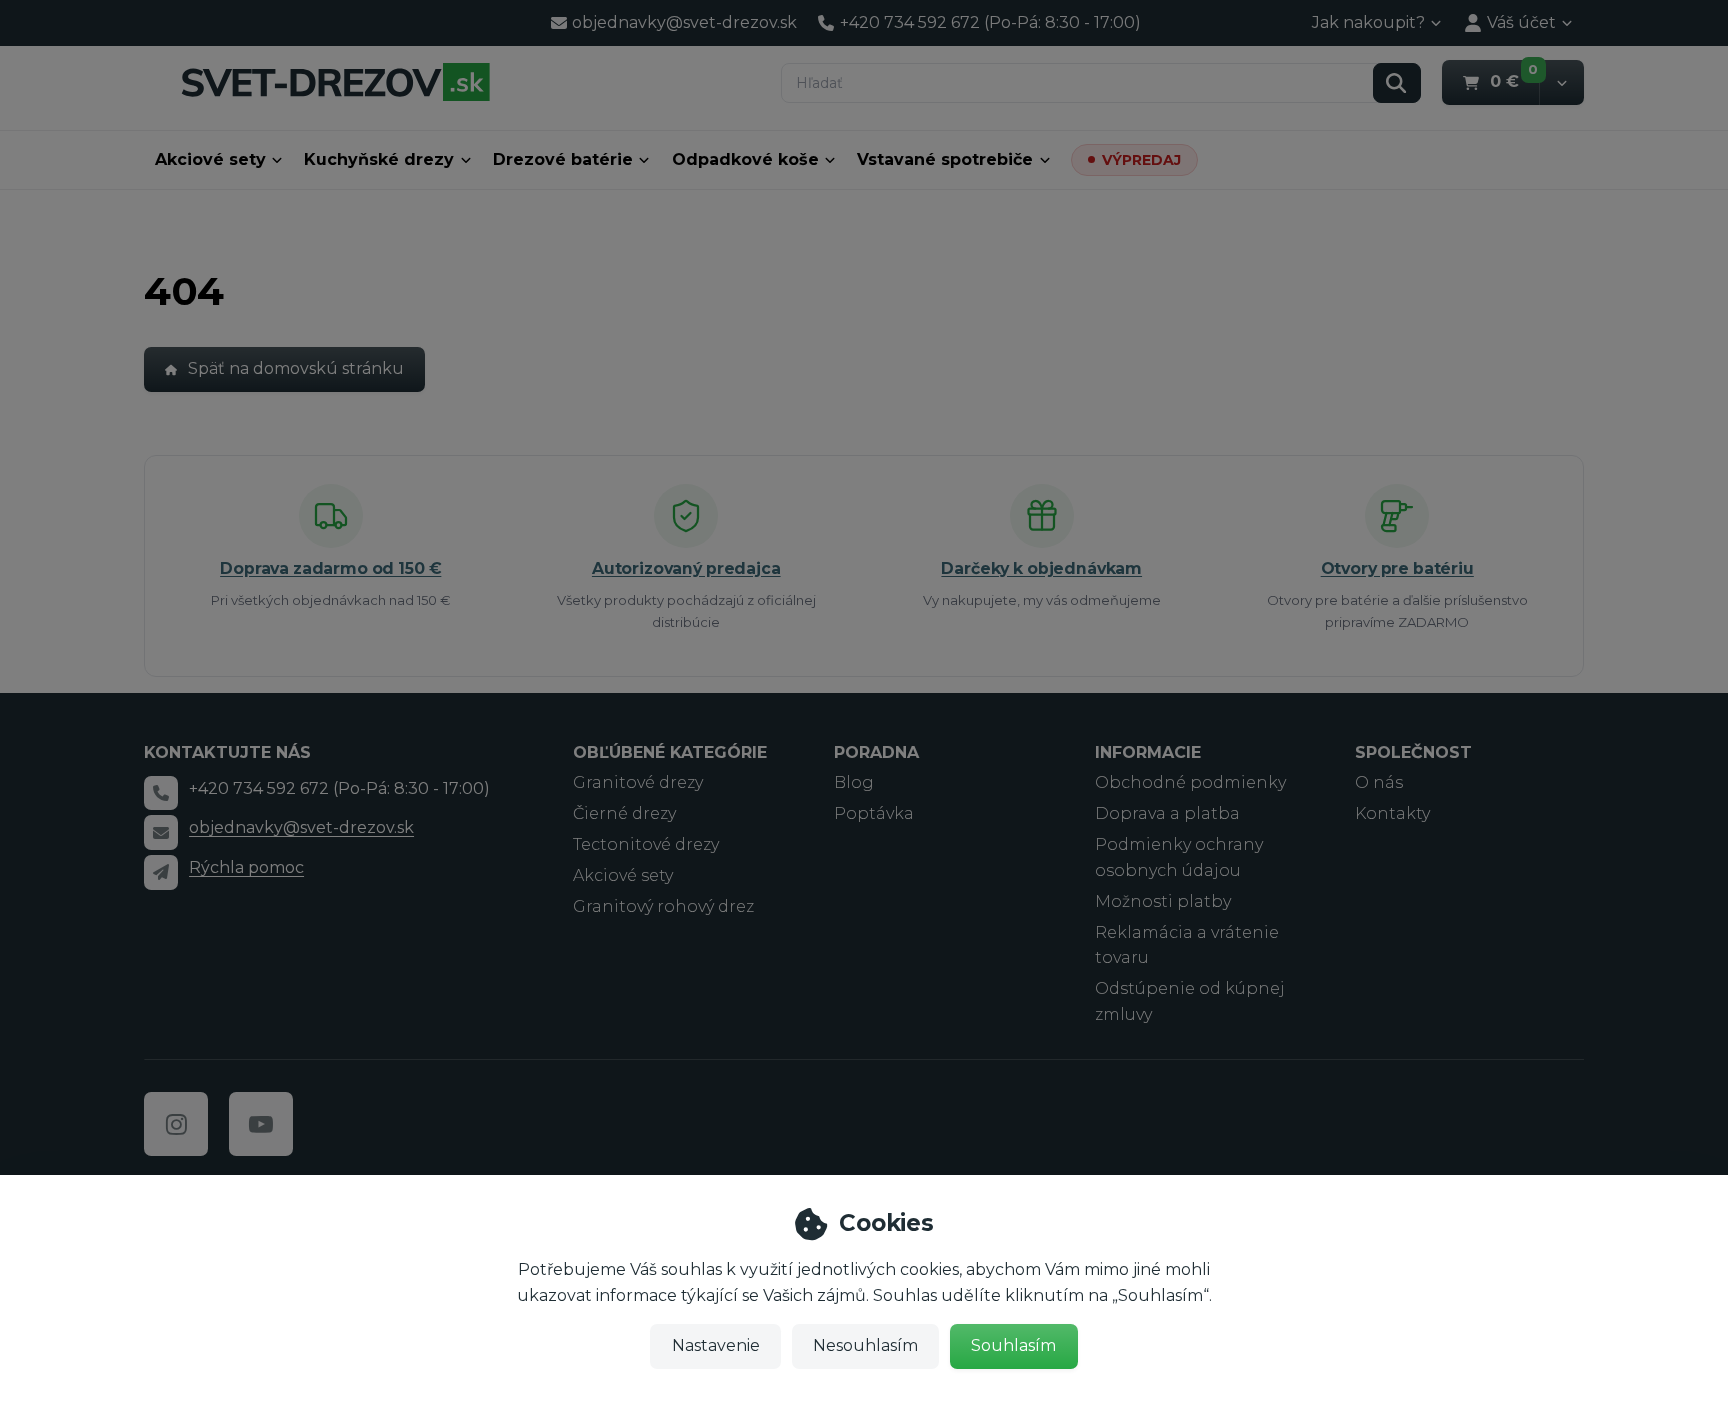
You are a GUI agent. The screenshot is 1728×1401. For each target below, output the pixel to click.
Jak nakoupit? (1368, 22)
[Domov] (335, 81)
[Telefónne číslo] (161, 793)
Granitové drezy (638, 782)
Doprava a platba (1167, 813)
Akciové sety (210, 159)
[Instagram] (176, 1124)
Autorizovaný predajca (686, 568)
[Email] (161, 832)
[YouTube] (261, 1124)
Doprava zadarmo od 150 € (330, 568)
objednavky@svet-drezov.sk (301, 827)
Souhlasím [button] (1013, 1345)
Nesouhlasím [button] (865, 1345)
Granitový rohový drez (663, 906)
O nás (1379, 782)
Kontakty (1392, 813)
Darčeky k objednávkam (1041, 568)
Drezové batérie (563, 159)
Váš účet (1521, 22)
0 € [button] (1514, 81)
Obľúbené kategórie (670, 752)
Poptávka (874, 813)
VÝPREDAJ (1141, 160)
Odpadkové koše (745, 159)
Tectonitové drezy (646, 844)
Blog (854, 782)
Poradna (876, 752)
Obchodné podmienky (1190, 782)
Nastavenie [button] (716, 1345)
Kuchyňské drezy (379, 159)
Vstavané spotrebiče (945, 159)
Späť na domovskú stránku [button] (296, 368)
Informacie (1148, 752)
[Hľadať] (1397, 83)
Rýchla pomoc (246, 867)
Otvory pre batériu (1397, 568)
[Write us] (161, 872)
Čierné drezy (624, 813)
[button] (1561, 82)
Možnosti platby (1163, 901)
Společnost (1413, 752)
